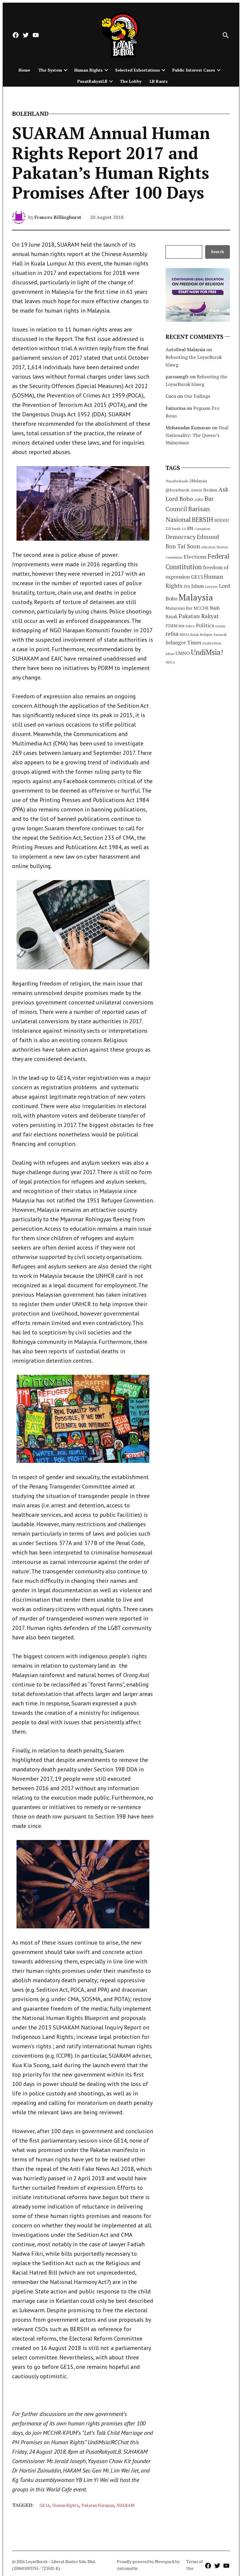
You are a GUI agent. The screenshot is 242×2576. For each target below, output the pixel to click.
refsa (172, 634)
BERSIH (202, 519)
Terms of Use (194, 2565)
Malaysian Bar (179, 608)
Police (190, 626)
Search (218, 252)
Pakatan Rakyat (199, 616)
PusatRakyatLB (92, 81)
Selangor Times (183, 642)
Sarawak (220, 634)
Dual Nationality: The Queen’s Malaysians (197, 435)
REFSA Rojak (189, 634)
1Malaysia (198, 481)
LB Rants (159, 81)
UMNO (183, 653)
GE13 (197, 577)
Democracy (181, 537)
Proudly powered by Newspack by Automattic (148, 2565)
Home (24, 70)
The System (50, 70)
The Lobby (131, 81)
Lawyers (211, 586)
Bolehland (30, 114)
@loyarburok (178, 490)
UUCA (170, 662)
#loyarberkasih (177, 481)
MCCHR (201, 608)
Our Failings (197, 396)
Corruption (202, 529)
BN (190, 528)
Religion (206, 634)
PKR (181, 626)
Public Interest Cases (194, 70)
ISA (187, 586)
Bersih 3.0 (179, 529)
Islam (197, 586)
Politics (205, 625)
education (208, 547)
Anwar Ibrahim (204, 490)
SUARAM (126, 2505)
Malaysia (196, 597)
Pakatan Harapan (98, 2505)
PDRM (171, 626)
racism (220, 626)
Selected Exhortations (138, 70)
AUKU (199, 500)
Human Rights (89, 70)
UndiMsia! (207, 652)
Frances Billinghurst (58, 217)
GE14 (44, 2505)
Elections (195, 557)
